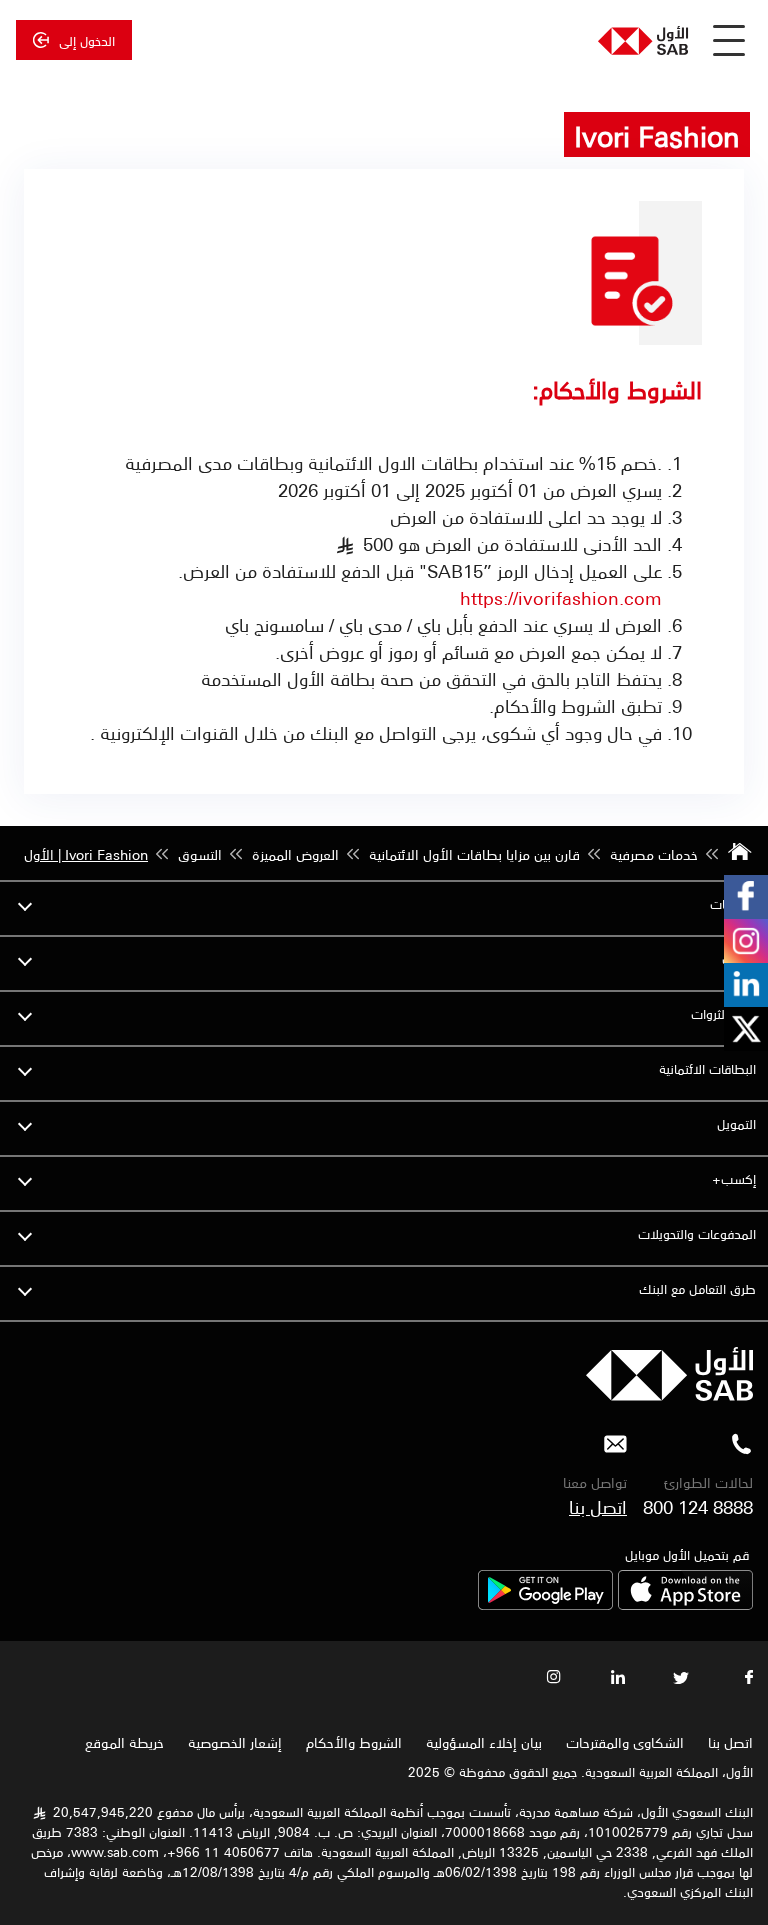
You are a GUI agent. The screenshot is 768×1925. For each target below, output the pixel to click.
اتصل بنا (598, 1506)
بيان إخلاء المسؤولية (484, 1742)
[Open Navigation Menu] (729, 40)
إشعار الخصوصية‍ (235, 1742)
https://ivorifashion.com (561, 597)
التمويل (736, 1123)
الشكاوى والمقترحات (625, 1742)
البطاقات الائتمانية (707, 1068)
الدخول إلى (87, 40)
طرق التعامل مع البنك (697, 1288)
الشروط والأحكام (354, 1742)
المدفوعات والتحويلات (697, 1233)
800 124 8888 (698, 1506)
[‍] (669, 1395)
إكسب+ (734, 1178)
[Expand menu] (25, 904)
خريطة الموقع (122, 1742)
